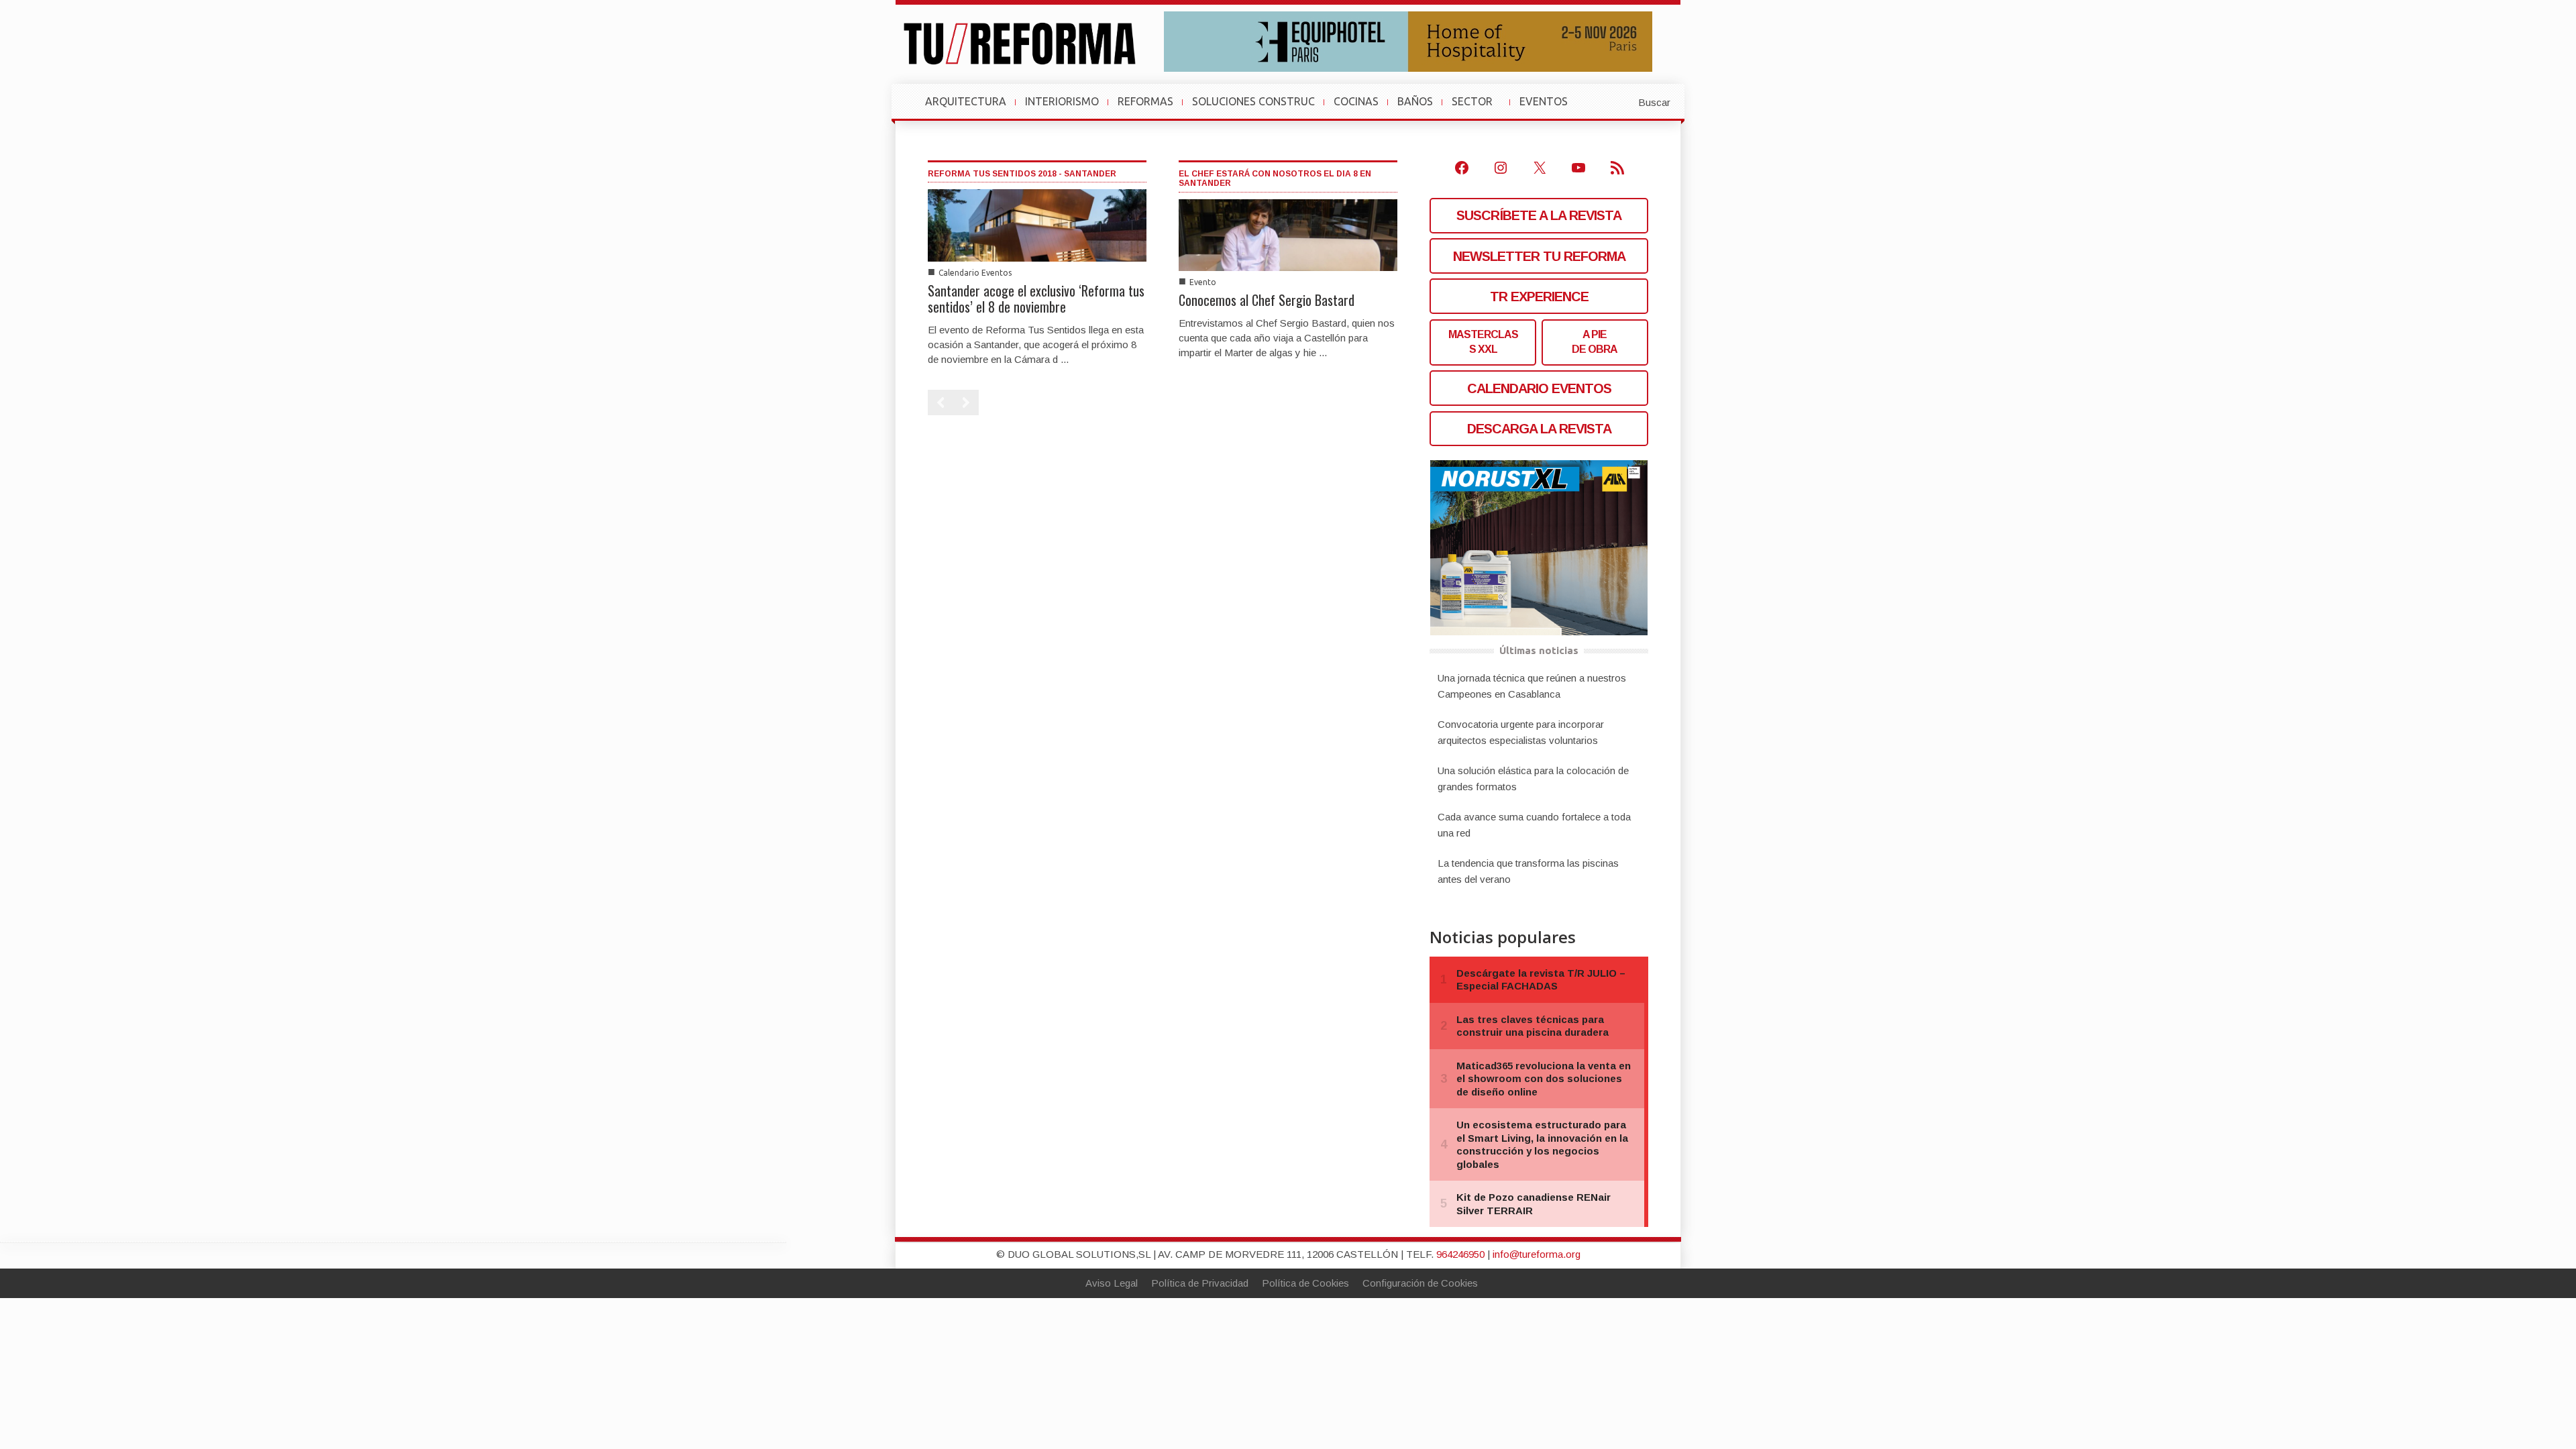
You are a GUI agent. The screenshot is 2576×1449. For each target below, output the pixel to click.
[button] (1621, 101)
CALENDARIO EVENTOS (1539, 388)
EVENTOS (1549, 108)
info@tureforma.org (1537, 1254)
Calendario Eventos (975, 273)
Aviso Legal (1112, 1283)
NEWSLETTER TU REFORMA (1539, 256)
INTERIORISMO (1062, 101)
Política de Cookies (1305, 1283)
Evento (1203, 282)
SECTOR (1478, 108)
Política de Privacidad (1200, 1283)
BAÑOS (1415, 101)
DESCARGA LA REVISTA (1539, 429)
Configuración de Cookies (1420, 1283)
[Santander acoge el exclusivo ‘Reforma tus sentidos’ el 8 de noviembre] (1037, 224)
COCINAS (1356, 101)
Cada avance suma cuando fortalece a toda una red (1534, 825)
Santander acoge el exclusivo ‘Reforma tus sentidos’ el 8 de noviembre (1036, 299)
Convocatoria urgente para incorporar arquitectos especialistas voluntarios (1521, 732)
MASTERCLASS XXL (1483, 342)
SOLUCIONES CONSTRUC (1253, 101)
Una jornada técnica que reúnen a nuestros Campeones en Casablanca (1532, 686)
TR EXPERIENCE (1539, 297)
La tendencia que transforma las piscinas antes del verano (1528, 871)
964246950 (1460, 1254)
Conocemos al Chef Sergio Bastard (1267, 300)
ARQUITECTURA (966, 101)
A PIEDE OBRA (1595, 342)
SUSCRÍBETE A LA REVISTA (1539, 215)
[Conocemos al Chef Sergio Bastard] (1288, 234)
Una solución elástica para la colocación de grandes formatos (1533, 779)
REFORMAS (1145, 101)
